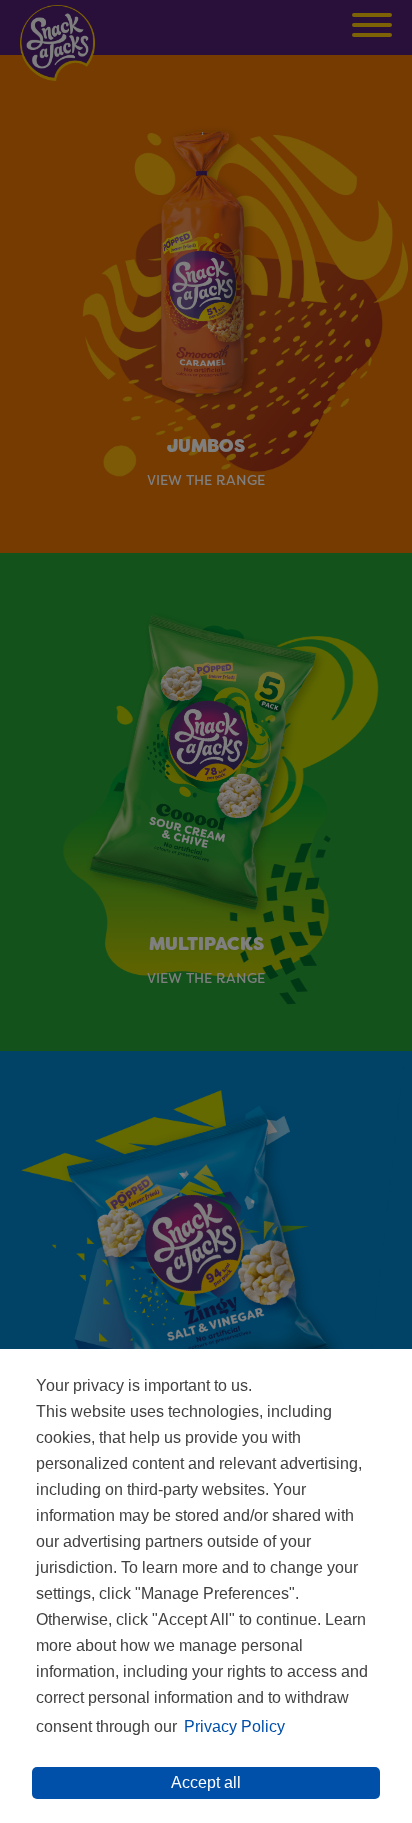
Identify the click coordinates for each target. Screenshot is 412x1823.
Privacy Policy (234, 1726)
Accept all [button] (206, 1782)
